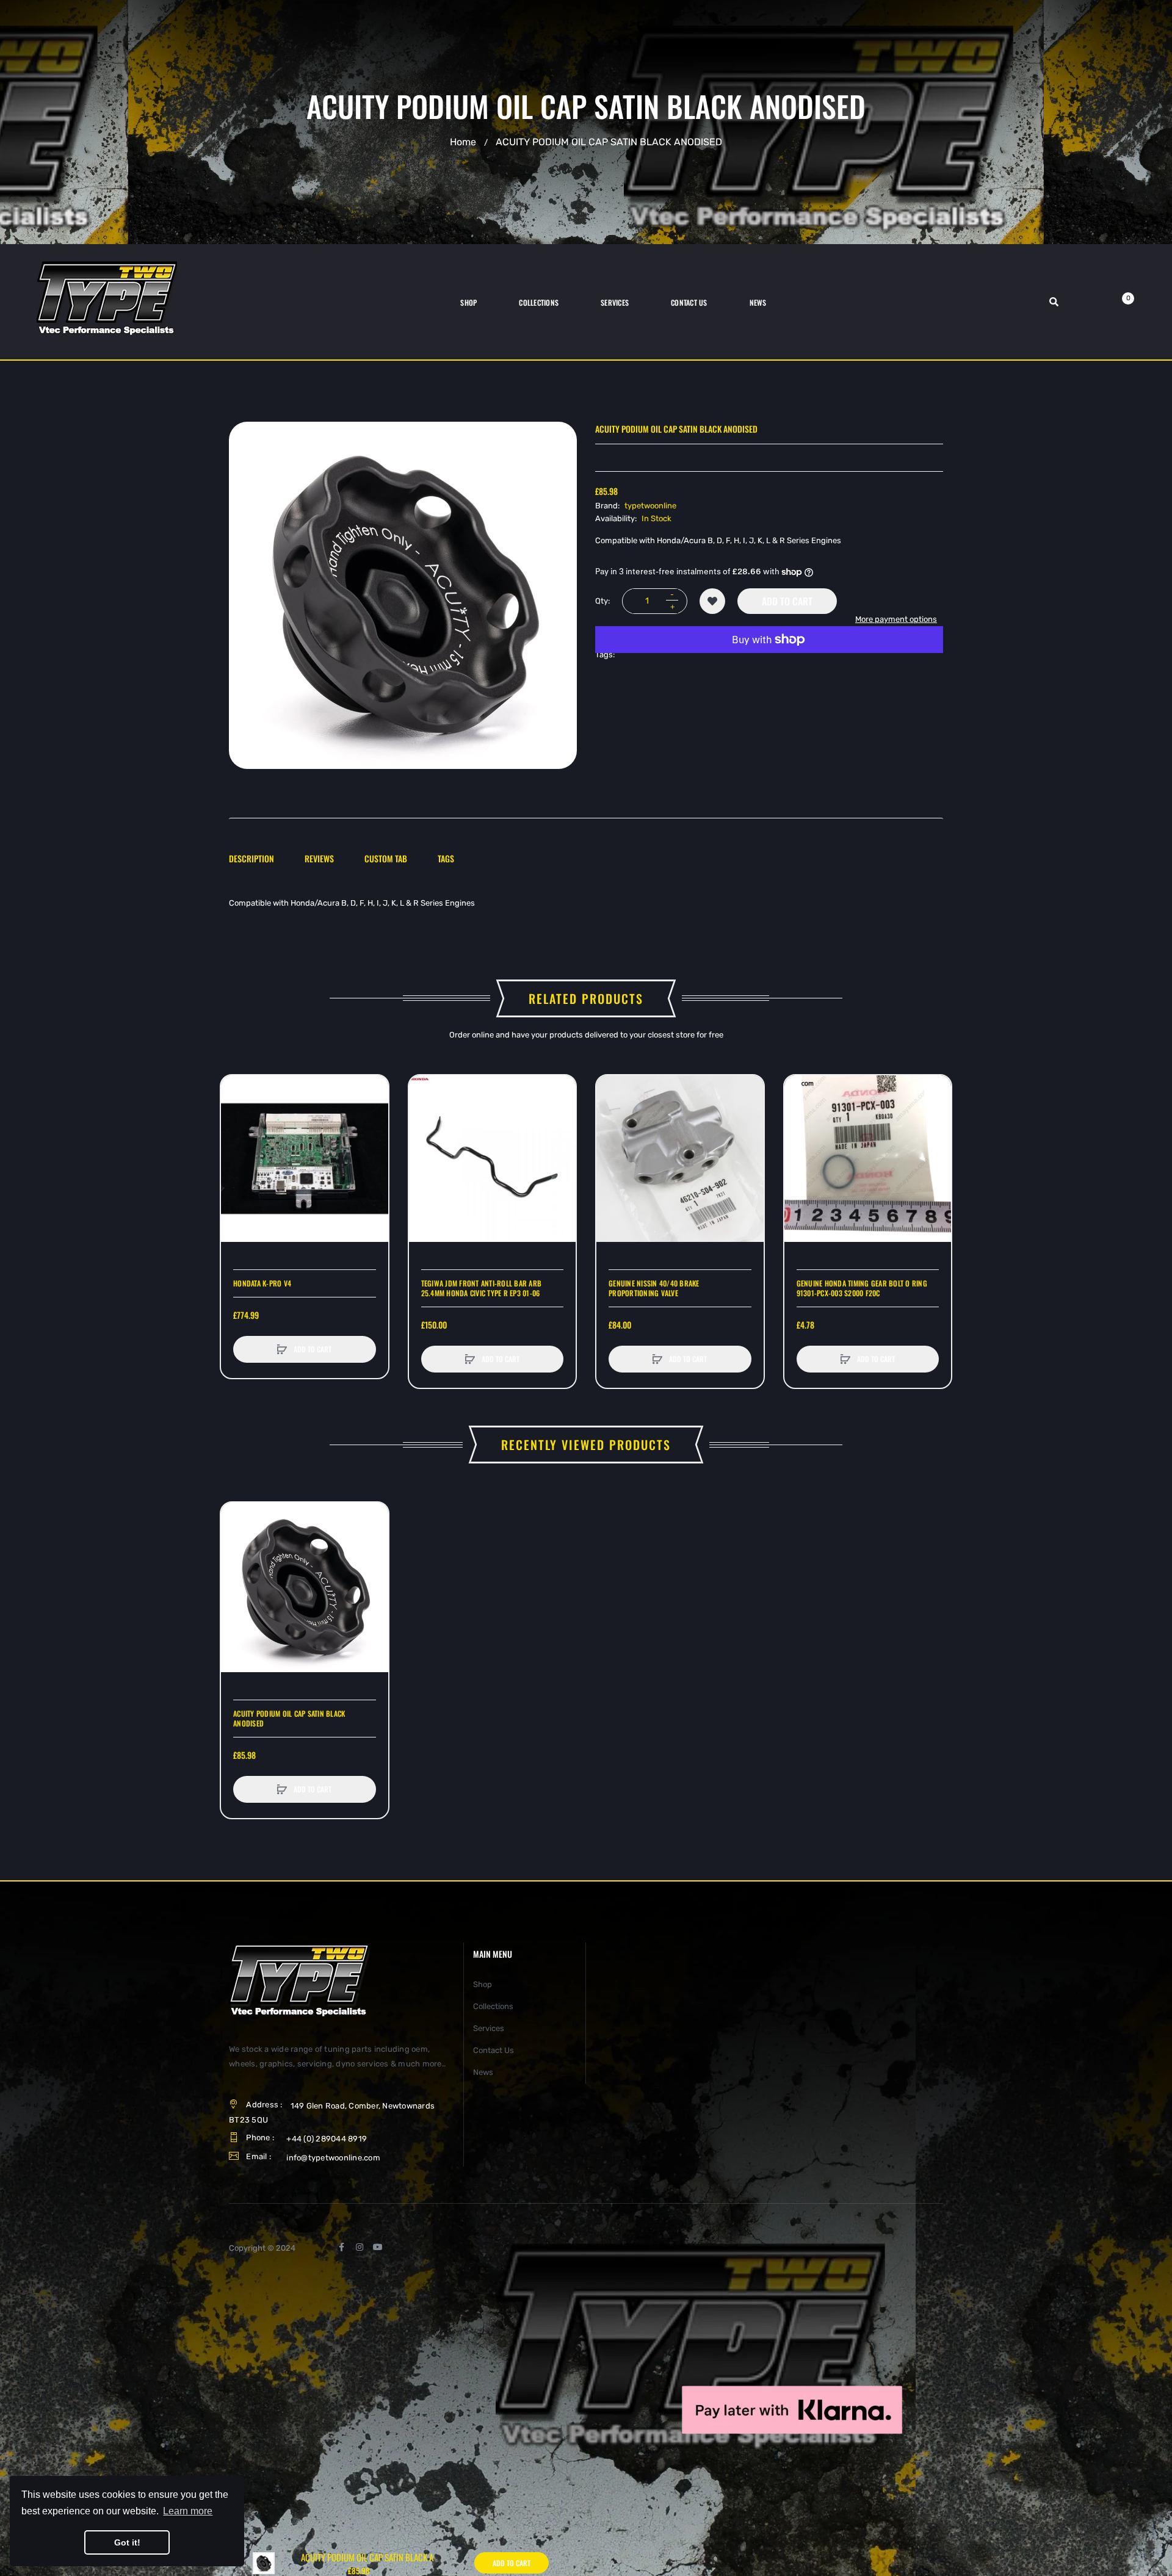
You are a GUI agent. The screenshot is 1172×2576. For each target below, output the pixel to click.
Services (489, 2028)
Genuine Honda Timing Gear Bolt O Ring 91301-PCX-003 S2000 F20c (862, 1288)
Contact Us (494, 2050)
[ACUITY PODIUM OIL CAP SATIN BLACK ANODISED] (264, 2562)
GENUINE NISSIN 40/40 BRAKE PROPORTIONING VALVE (654, 1288)
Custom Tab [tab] (386, 858)
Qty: (602, 601)
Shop (483, 1984)
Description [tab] (251, 858)
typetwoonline (650, 505)
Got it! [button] (127, 2542)
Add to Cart (787, 601)
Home (463, 142)
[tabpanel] (586, 903)
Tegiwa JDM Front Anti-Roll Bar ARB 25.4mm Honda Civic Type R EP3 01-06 (482, 1288)
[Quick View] (236, 1137)
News (483, 2072)
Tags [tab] (446, 858)
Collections (493, 2006)
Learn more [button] (188, 2511)
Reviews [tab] (319, 858)
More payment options (896, 619)
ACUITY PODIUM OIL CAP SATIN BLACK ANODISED (289, 1719)
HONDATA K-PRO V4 (262, 1283)
